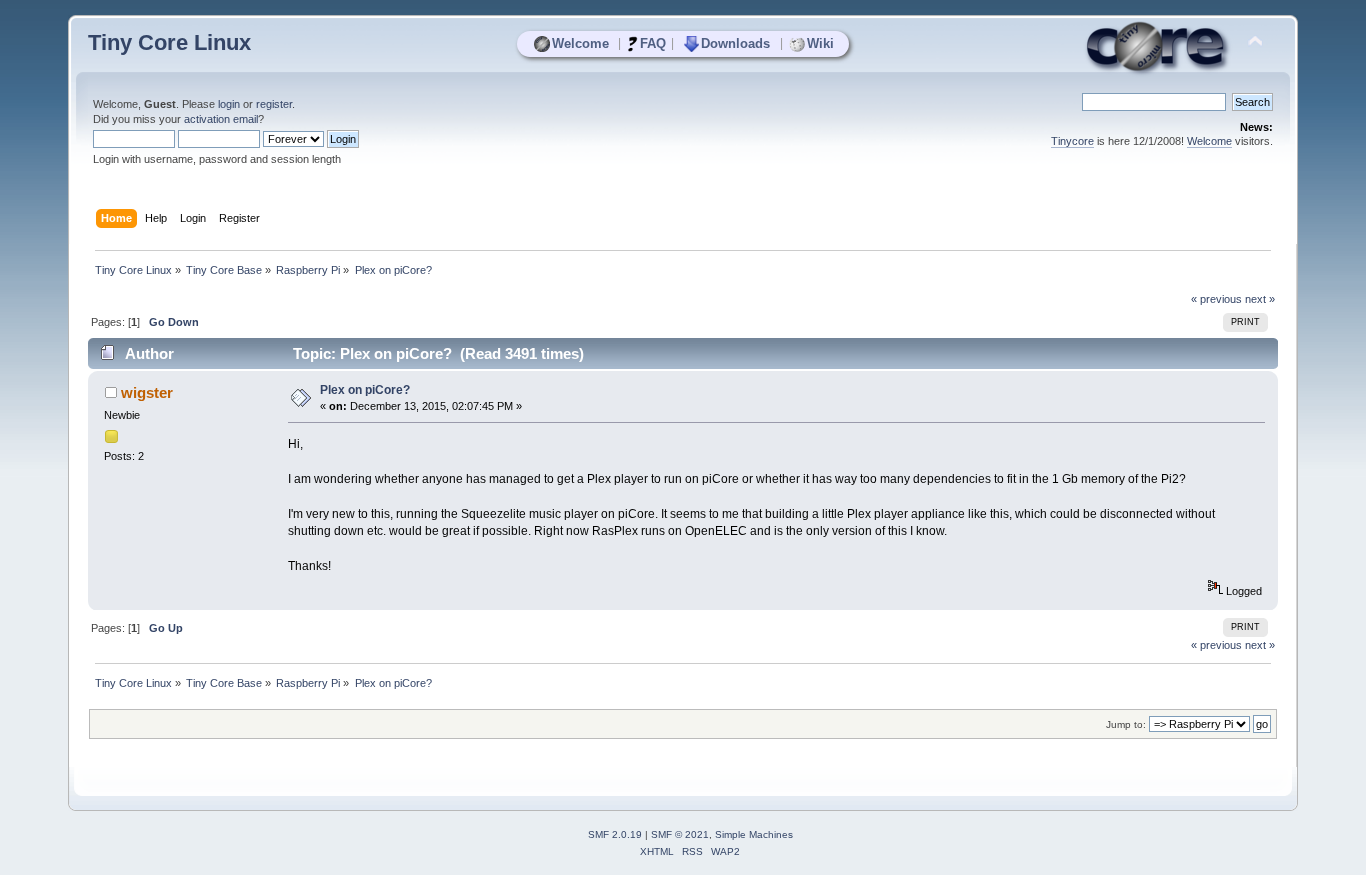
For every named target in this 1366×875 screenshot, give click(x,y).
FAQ (653, 43)
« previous (1216, 299)
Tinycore (1072, 141)
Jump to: (1126, 724)
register (274, 104)
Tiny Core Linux (169, 42)
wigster (147, 392)
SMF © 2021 (680, 834)
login (229, 104)
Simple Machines (754, 834)
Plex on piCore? (365, 390)
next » (1260, 299)
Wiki (820, 43)
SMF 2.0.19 (615, 834)
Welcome (580, 43)
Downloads (735, 43)
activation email (221, 119)
